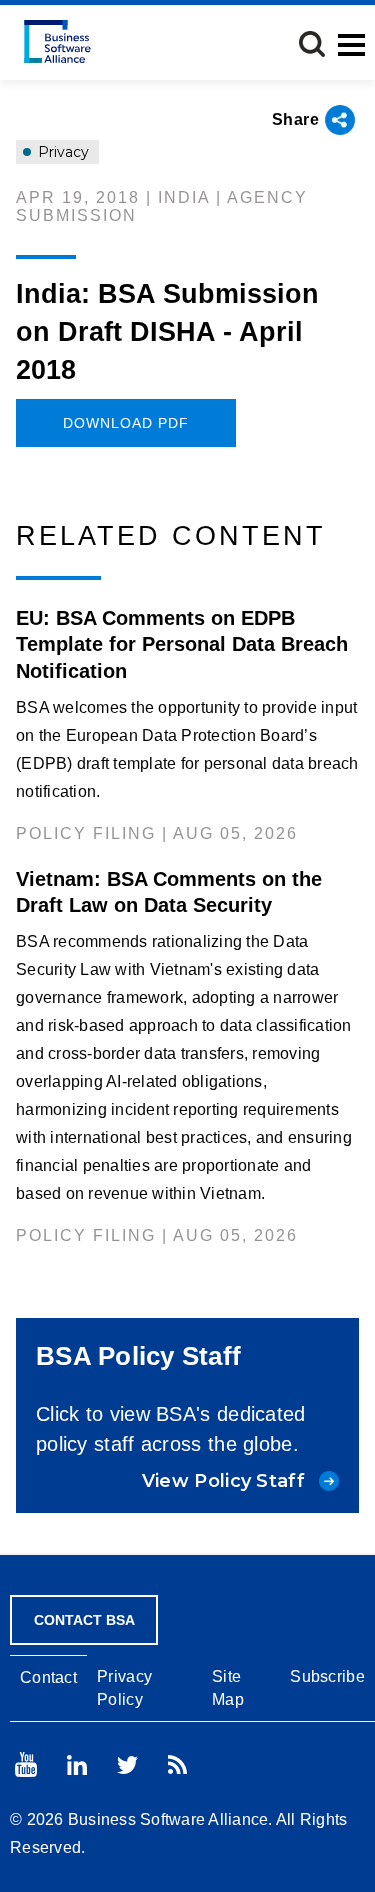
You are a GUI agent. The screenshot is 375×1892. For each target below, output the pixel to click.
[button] (312, 44)
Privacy (61, 152)
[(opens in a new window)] (26, 1764)
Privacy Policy (124, 1688)
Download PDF (126, 423)
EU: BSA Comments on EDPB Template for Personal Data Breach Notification (182, 644)
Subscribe (327, 1676)
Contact (48, 1677)
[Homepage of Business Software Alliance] (57, 41)
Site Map (228, 1688)
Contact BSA (84, 1620)
